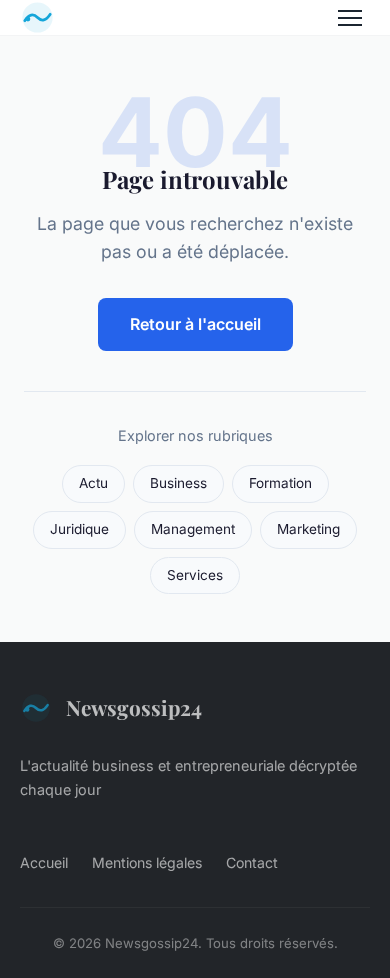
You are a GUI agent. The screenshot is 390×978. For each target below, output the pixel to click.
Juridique (79, 529)
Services (195, 575)
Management (193, 529)
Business (178, 483)
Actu (93, 483)
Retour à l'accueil (195, 324)
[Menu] (350, 18)
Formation (280, 483)
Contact (252, 862)
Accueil (44, 862)
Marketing (308, 529)
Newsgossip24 (134, 707)
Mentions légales (147, 862)
